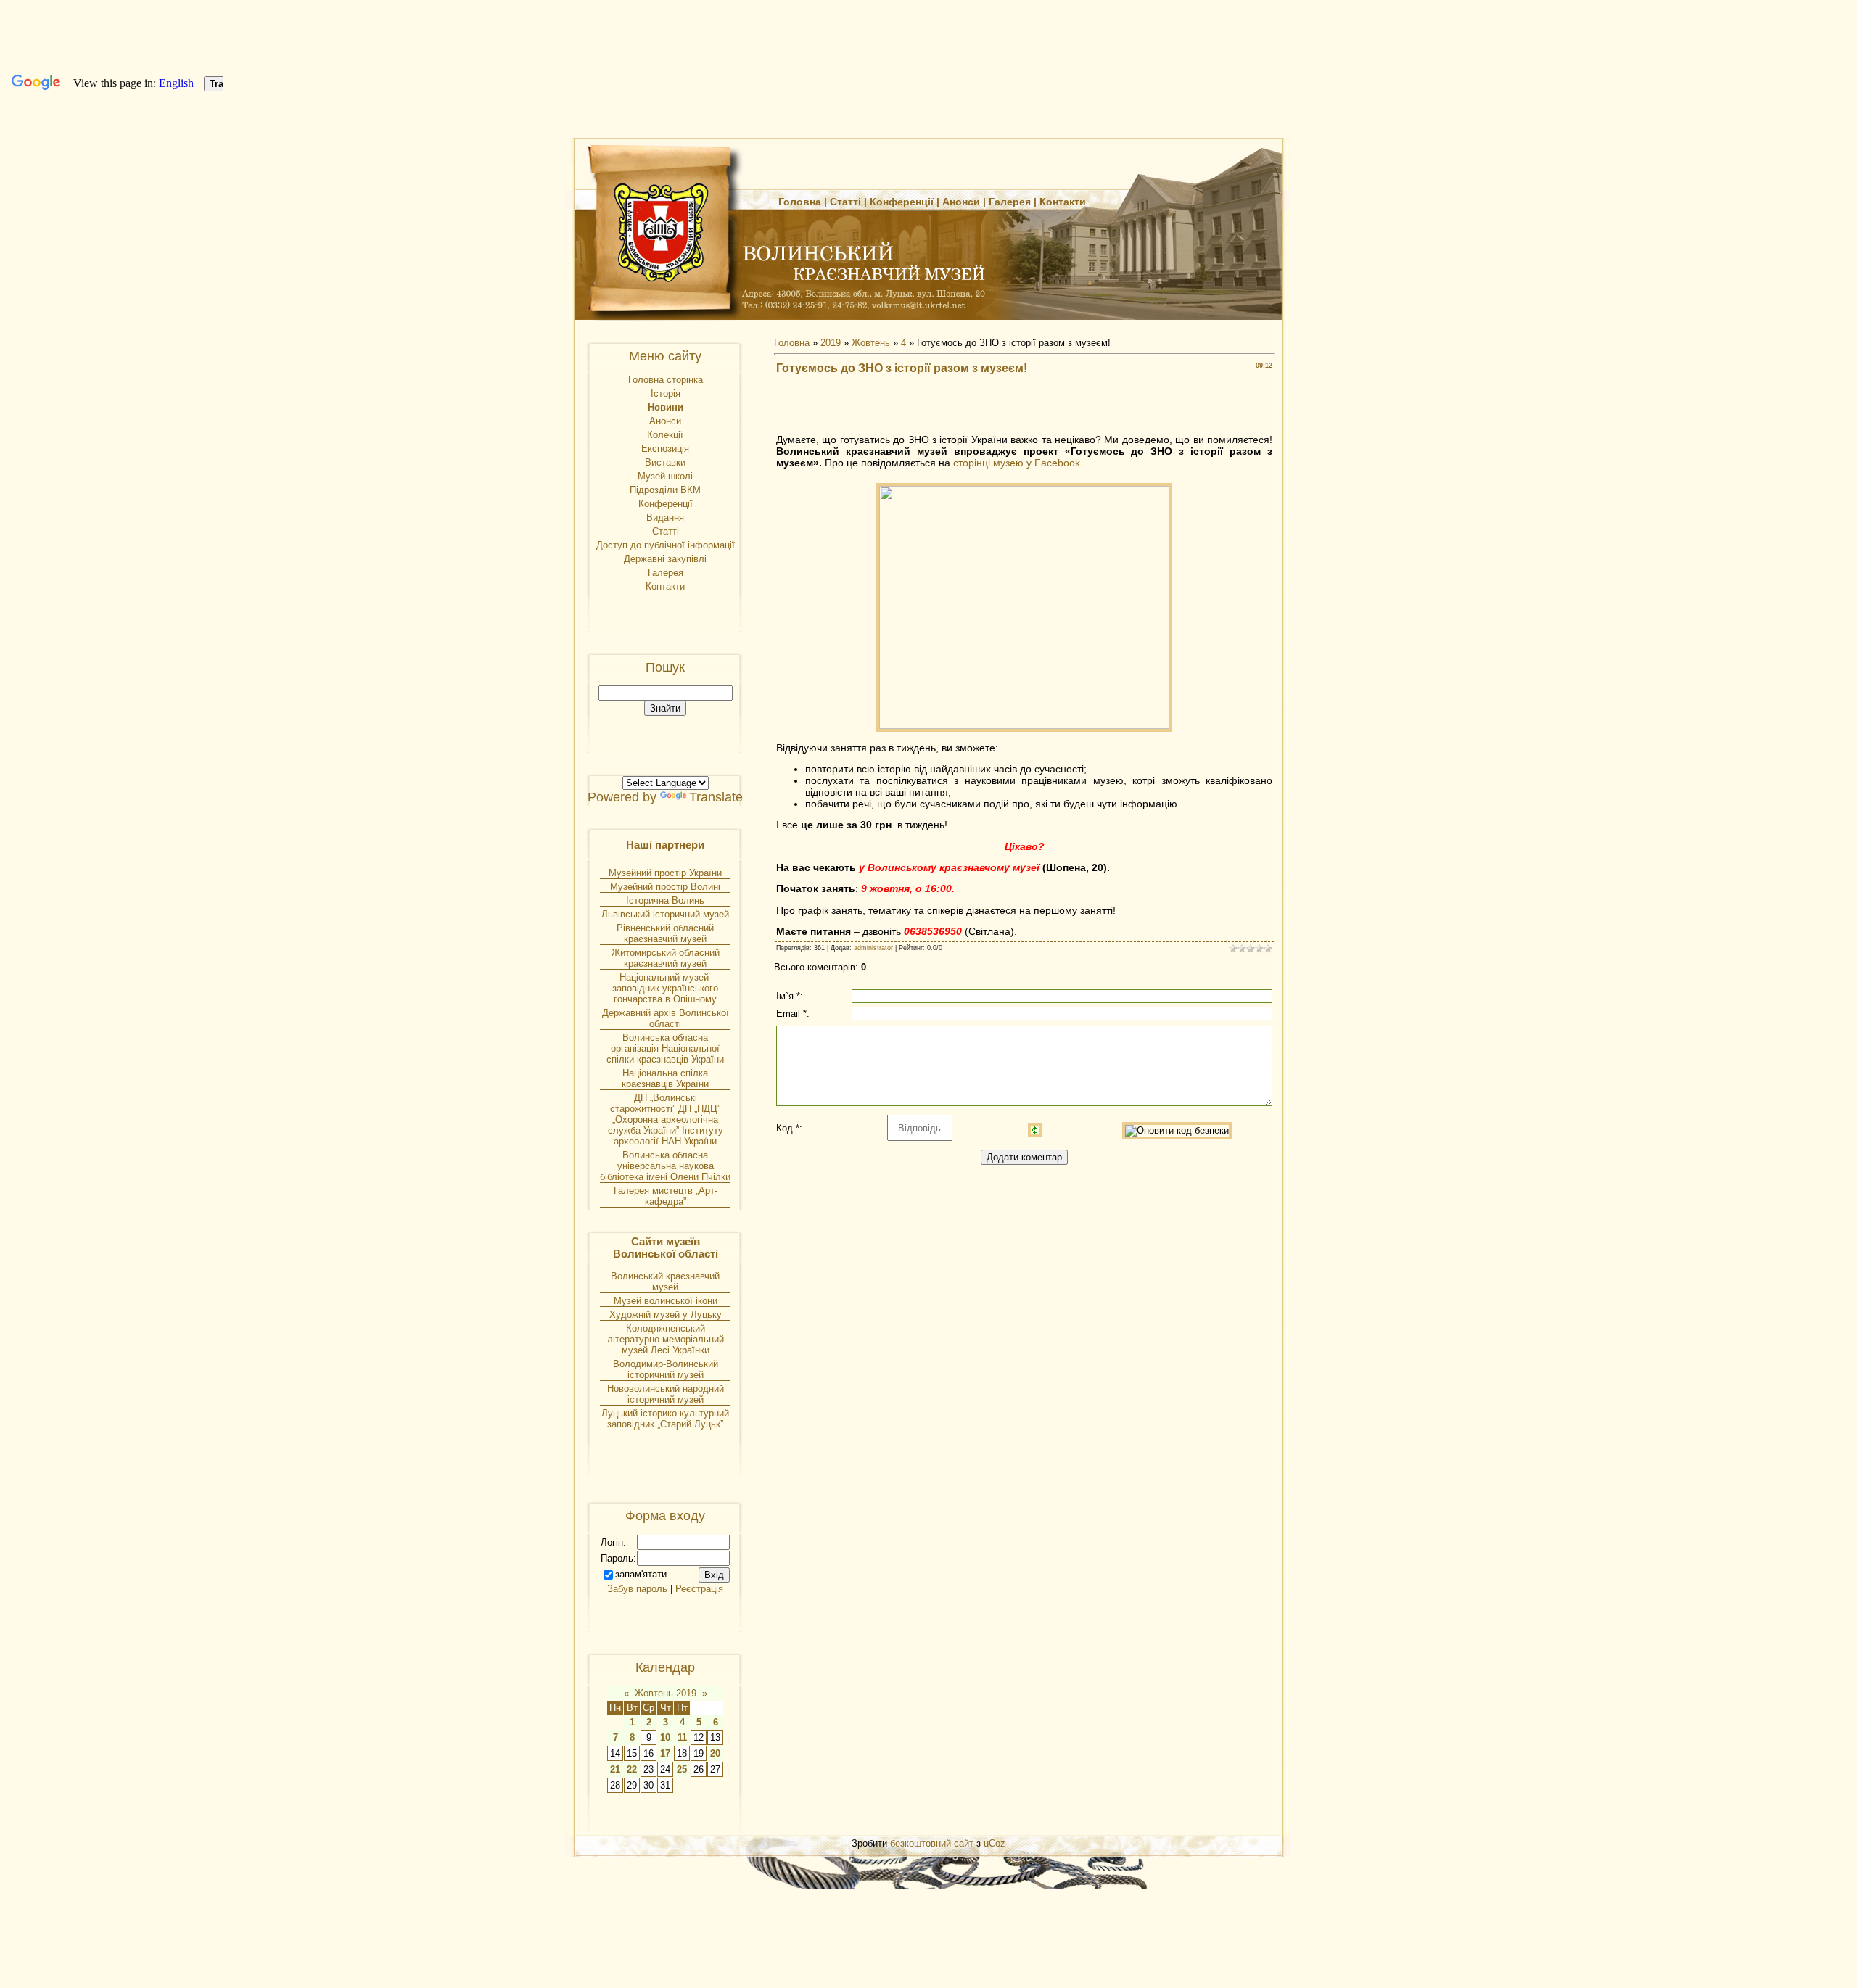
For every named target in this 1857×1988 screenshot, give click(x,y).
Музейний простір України (665, 873)
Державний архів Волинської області (666, 1018)
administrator (873, 948)
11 (682, 1737)
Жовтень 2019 (666, 1693)
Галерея (1010, 202)
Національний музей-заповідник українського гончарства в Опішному (665, 988)
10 (665, 1737)
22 (632, 1769)
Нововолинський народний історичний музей (666, 1394)
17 (665, 1753)
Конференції (902, 202)
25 (682, 1769)
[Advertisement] (1024, 408)
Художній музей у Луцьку (666, 1315)
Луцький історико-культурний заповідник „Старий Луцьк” (665, 1419)
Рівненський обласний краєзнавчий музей (665, 933)
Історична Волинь (665, 900)
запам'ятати (641, 1574)
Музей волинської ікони (666, 1301)
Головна (800, 202)
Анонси (961, 202)
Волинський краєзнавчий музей (665, 1282)
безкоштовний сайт (932, 1843)
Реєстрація (699, 1589)
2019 (831, 343)
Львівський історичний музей (665, 914)
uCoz (995, 1843)
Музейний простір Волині (665, 887)
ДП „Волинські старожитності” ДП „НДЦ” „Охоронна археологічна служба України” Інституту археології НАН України (666, 1119)
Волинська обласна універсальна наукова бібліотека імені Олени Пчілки (665, 1166)
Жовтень (871, 343)
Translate (716, 797)
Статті (845, 202)
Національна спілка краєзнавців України (665, 1078)
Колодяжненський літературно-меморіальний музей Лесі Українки (666, 1339)
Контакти (1063, 202)
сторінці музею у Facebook (1017, 463)
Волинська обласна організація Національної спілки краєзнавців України (665, 1048)
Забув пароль (637, 1589)
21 (615, 1769)
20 (715, 1753)
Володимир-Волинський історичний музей (666, 1369)
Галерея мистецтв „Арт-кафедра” (666, 1196)
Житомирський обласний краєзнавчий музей (666, 958)
